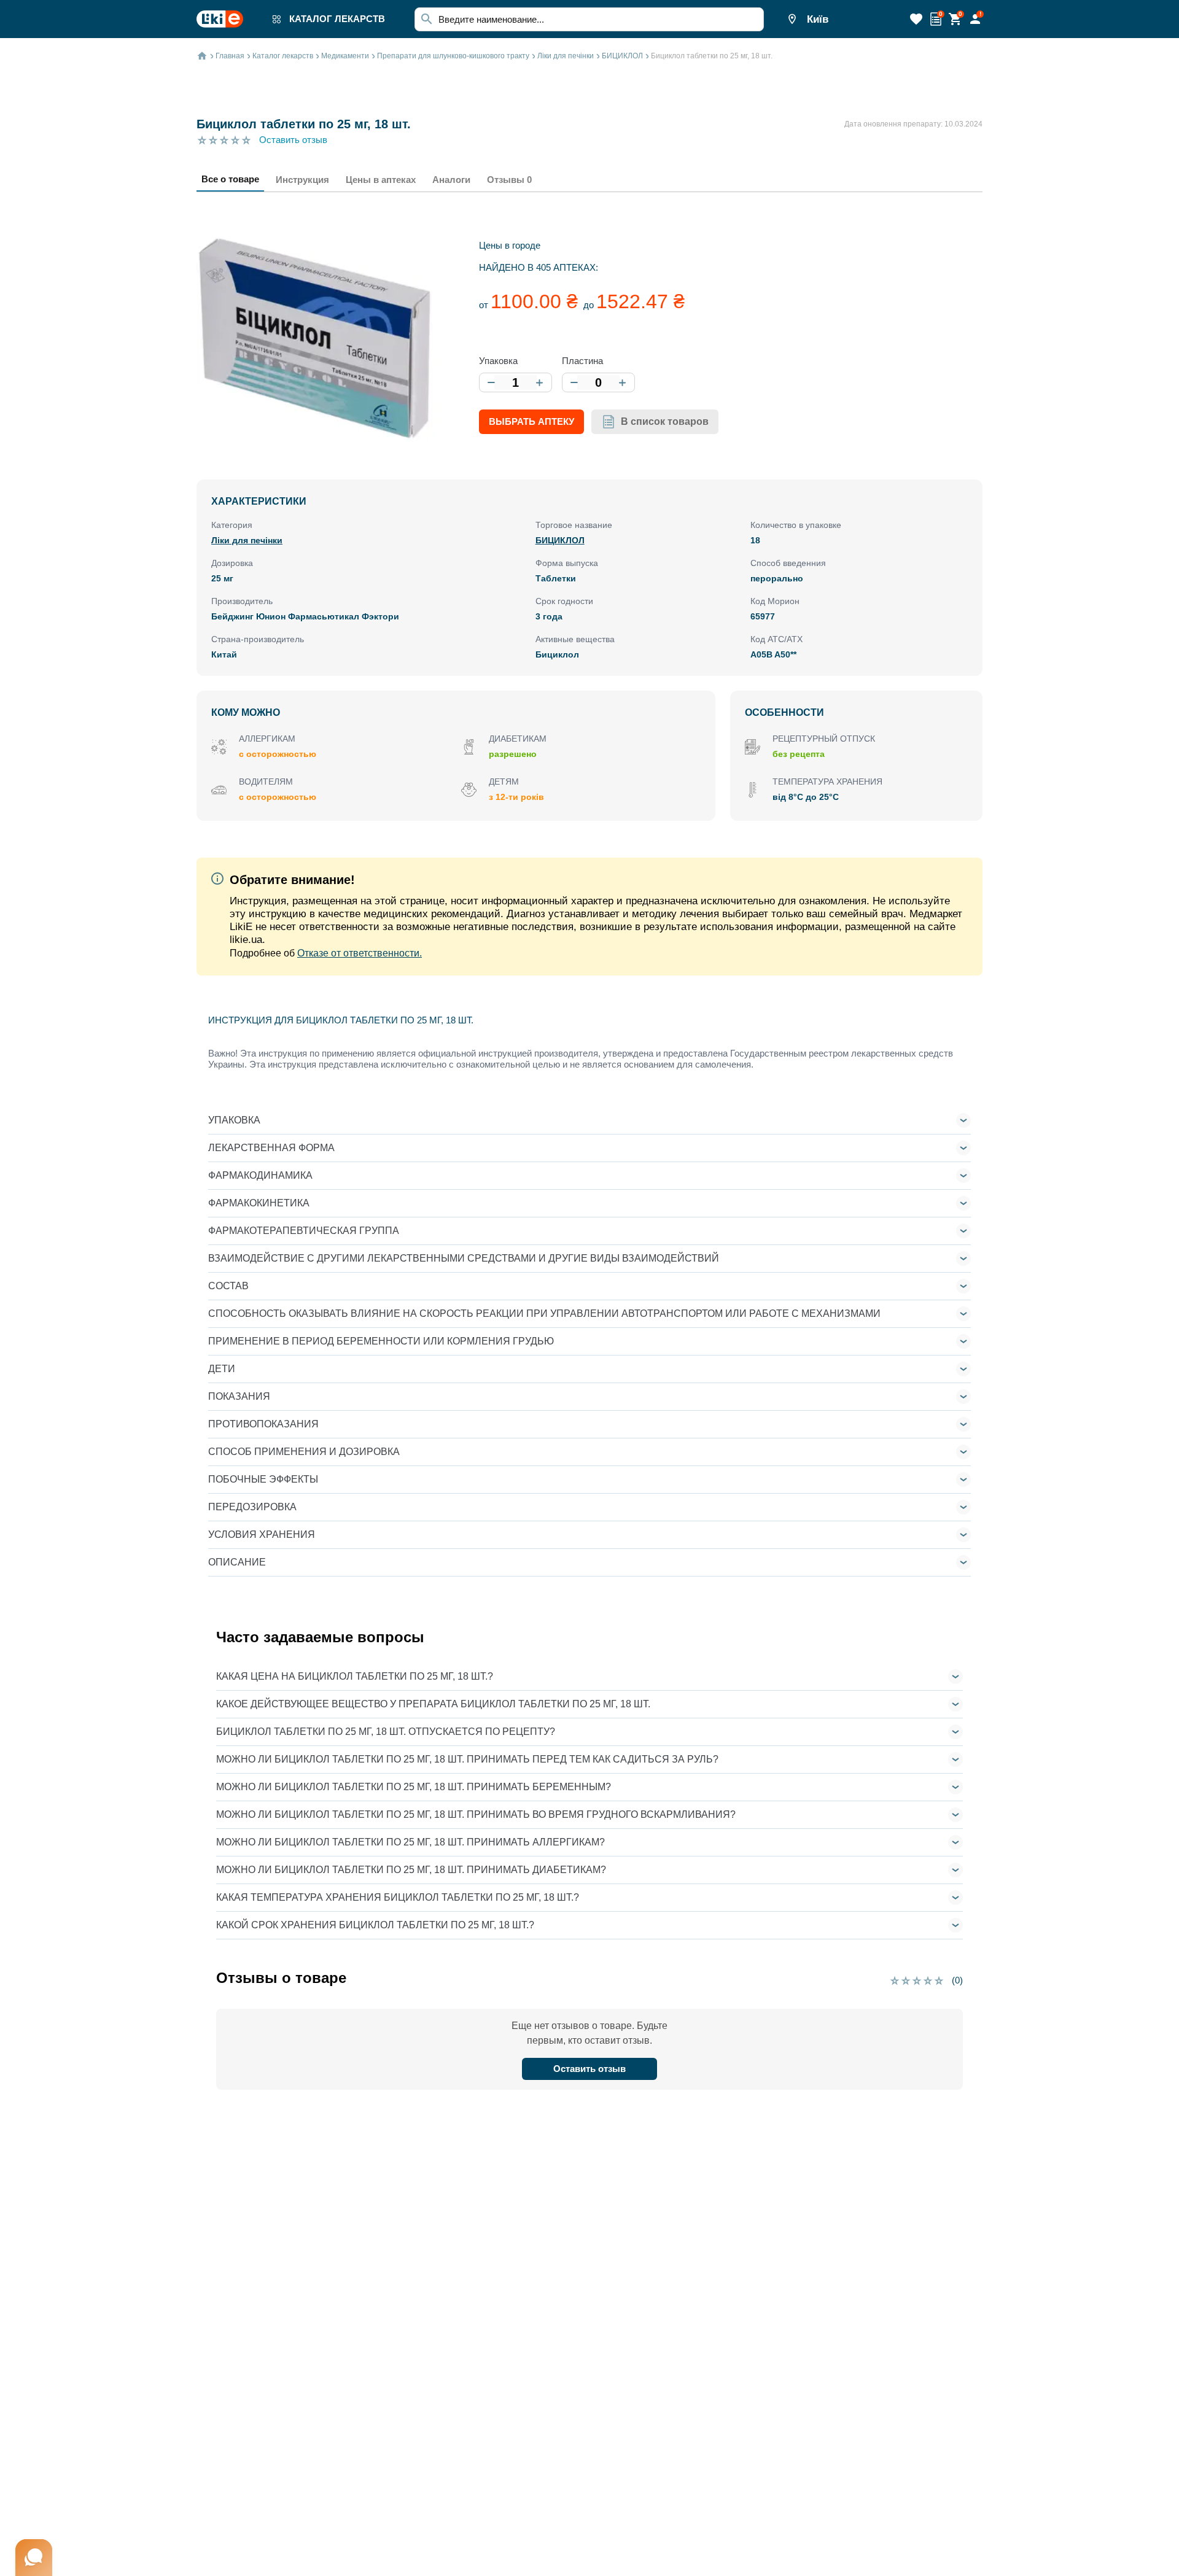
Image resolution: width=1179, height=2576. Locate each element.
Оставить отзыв (293, 140)
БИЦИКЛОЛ (560, 540)
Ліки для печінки (247, 540)
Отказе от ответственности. (360, 953)
